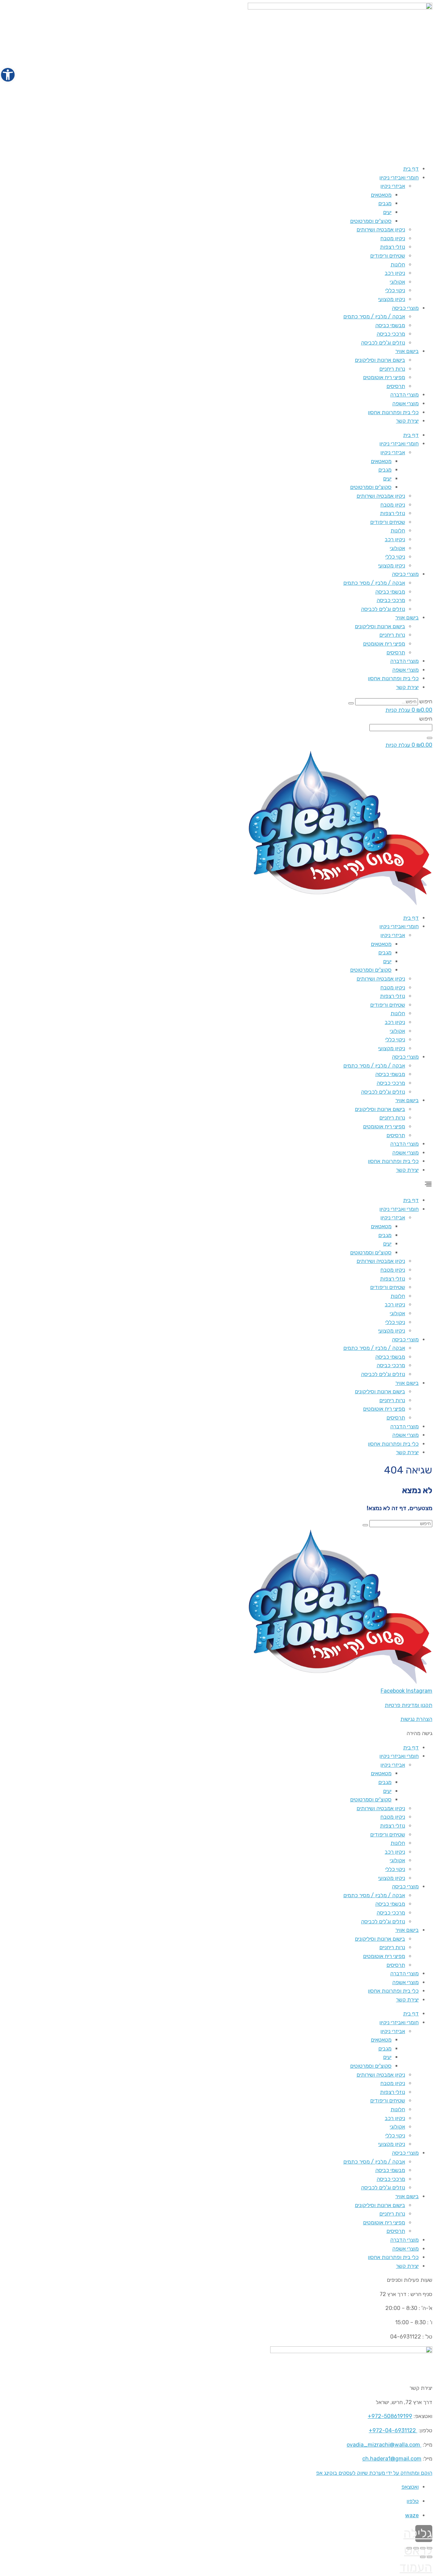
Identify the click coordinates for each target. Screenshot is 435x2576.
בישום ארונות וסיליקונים (380, 360)
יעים (387, 212)
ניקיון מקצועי (392, 299)
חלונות (398, 264)
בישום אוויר (407, 351)
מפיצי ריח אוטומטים (384, 377)
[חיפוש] (351, 703)
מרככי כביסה (391, 334)
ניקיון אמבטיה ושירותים (381, 230)
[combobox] (401, 728)
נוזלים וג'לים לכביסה (383, 343)
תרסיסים (396, 386)
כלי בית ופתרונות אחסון (393, 412)
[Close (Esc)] (430, 2548)
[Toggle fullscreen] (416, 2548)
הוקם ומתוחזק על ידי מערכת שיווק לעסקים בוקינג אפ (374, 2473)
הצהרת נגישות (416, 1719)
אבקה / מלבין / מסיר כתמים (374, 316)
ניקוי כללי (395, 290)
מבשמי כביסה (390, 325)
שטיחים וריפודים (388, 256)
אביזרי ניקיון (393, 186)
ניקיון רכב (395, 273)
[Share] (423, 2548)
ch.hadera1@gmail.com (392, 2459)
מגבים (385, 203)
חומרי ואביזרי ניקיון (399, 178)
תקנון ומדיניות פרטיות (408, 1705)
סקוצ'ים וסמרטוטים (371, 221)
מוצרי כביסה (405, 308)
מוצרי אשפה (405, 403)
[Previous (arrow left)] (430, 2557)
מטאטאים (381, 195)
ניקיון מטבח (393, 238)
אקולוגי (397, 282)
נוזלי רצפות (393, 247)
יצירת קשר (407, 421)
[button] (217, 1185)
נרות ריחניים (392, 369)
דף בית (411, 169)
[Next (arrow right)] (423, 2557)
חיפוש (426, 701)
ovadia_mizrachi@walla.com (383, 2445)
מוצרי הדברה (404, 395)
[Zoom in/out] (409, 2548)
